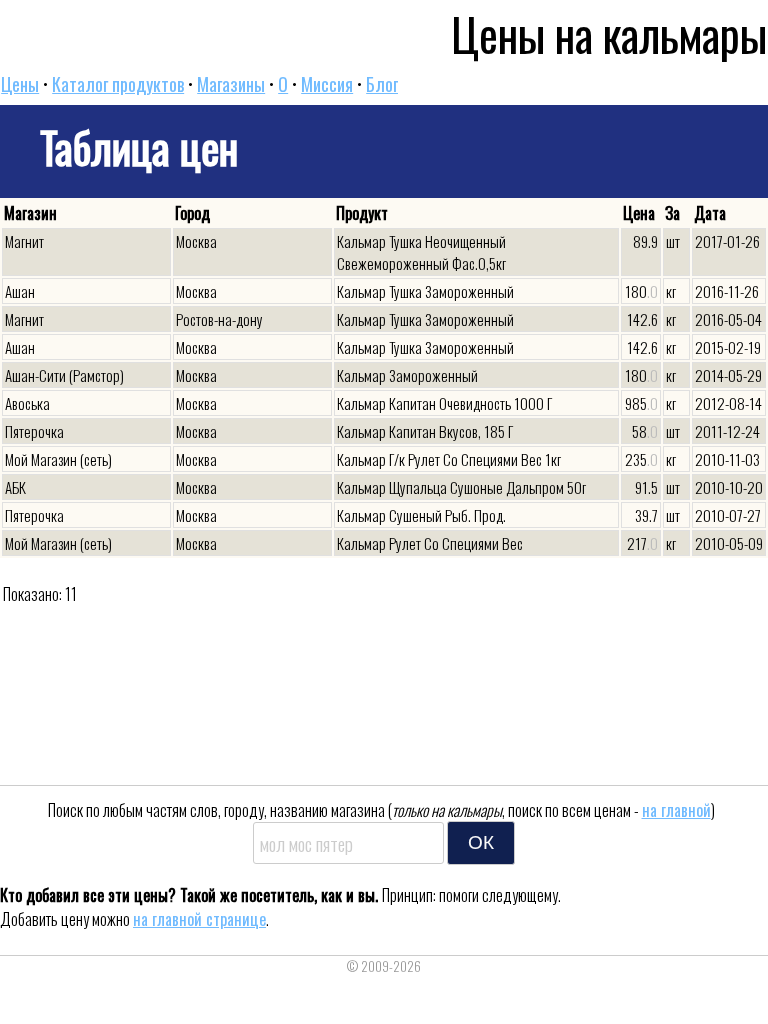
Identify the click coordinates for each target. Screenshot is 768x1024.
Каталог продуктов (118, 84)
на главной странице (199, 919)
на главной (676, 810)
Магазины (231, 84)
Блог (382, 84)
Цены (20, 84)
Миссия (327, 84)
